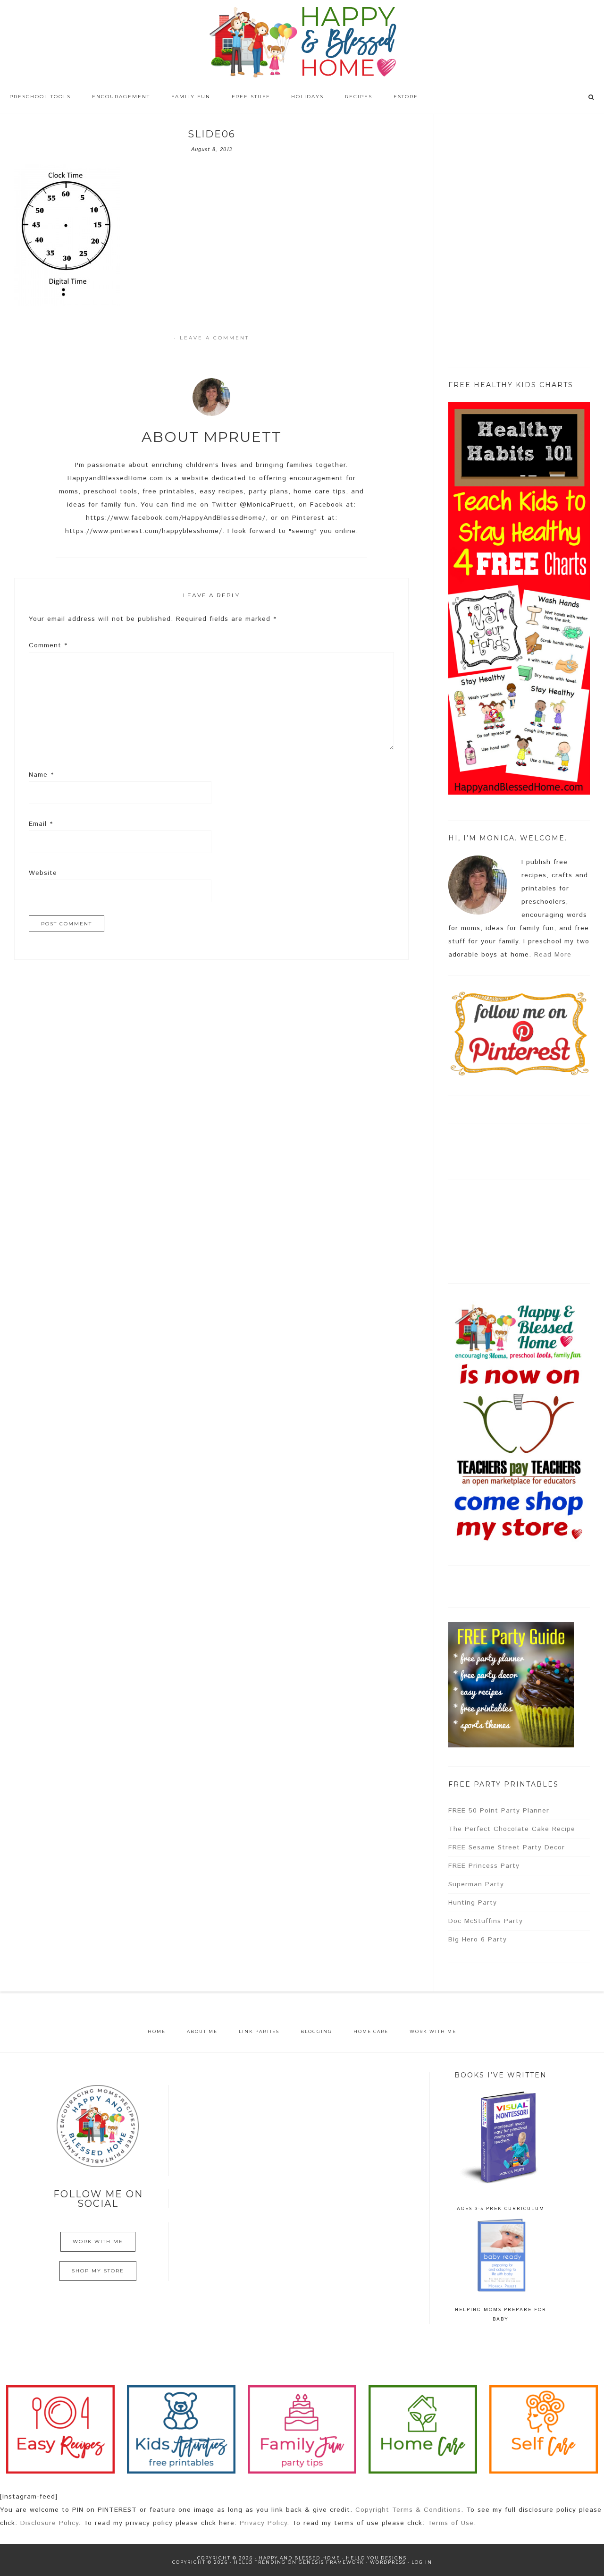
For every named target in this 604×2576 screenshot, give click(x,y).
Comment (48, 645)
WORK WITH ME (98, 2241)
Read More (553, 955)
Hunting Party (473, 1903)
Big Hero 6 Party (478, 1940)
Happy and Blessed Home (302, 42)
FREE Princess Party (484, 1866)
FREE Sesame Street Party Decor (507, 1847)
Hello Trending (260, 2562)
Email (41, 824)
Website (43, 873)
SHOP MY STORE (98, 2271)
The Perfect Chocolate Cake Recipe (512, 1829)
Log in (422, 2562)
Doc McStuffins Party (486, 1921)
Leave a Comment (214, 338)
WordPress (388, 2562)
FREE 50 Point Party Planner (499, 1811)
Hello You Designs (376, 2558)
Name (41, 775)
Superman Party (476, 1884)
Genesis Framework (331, 2562)
